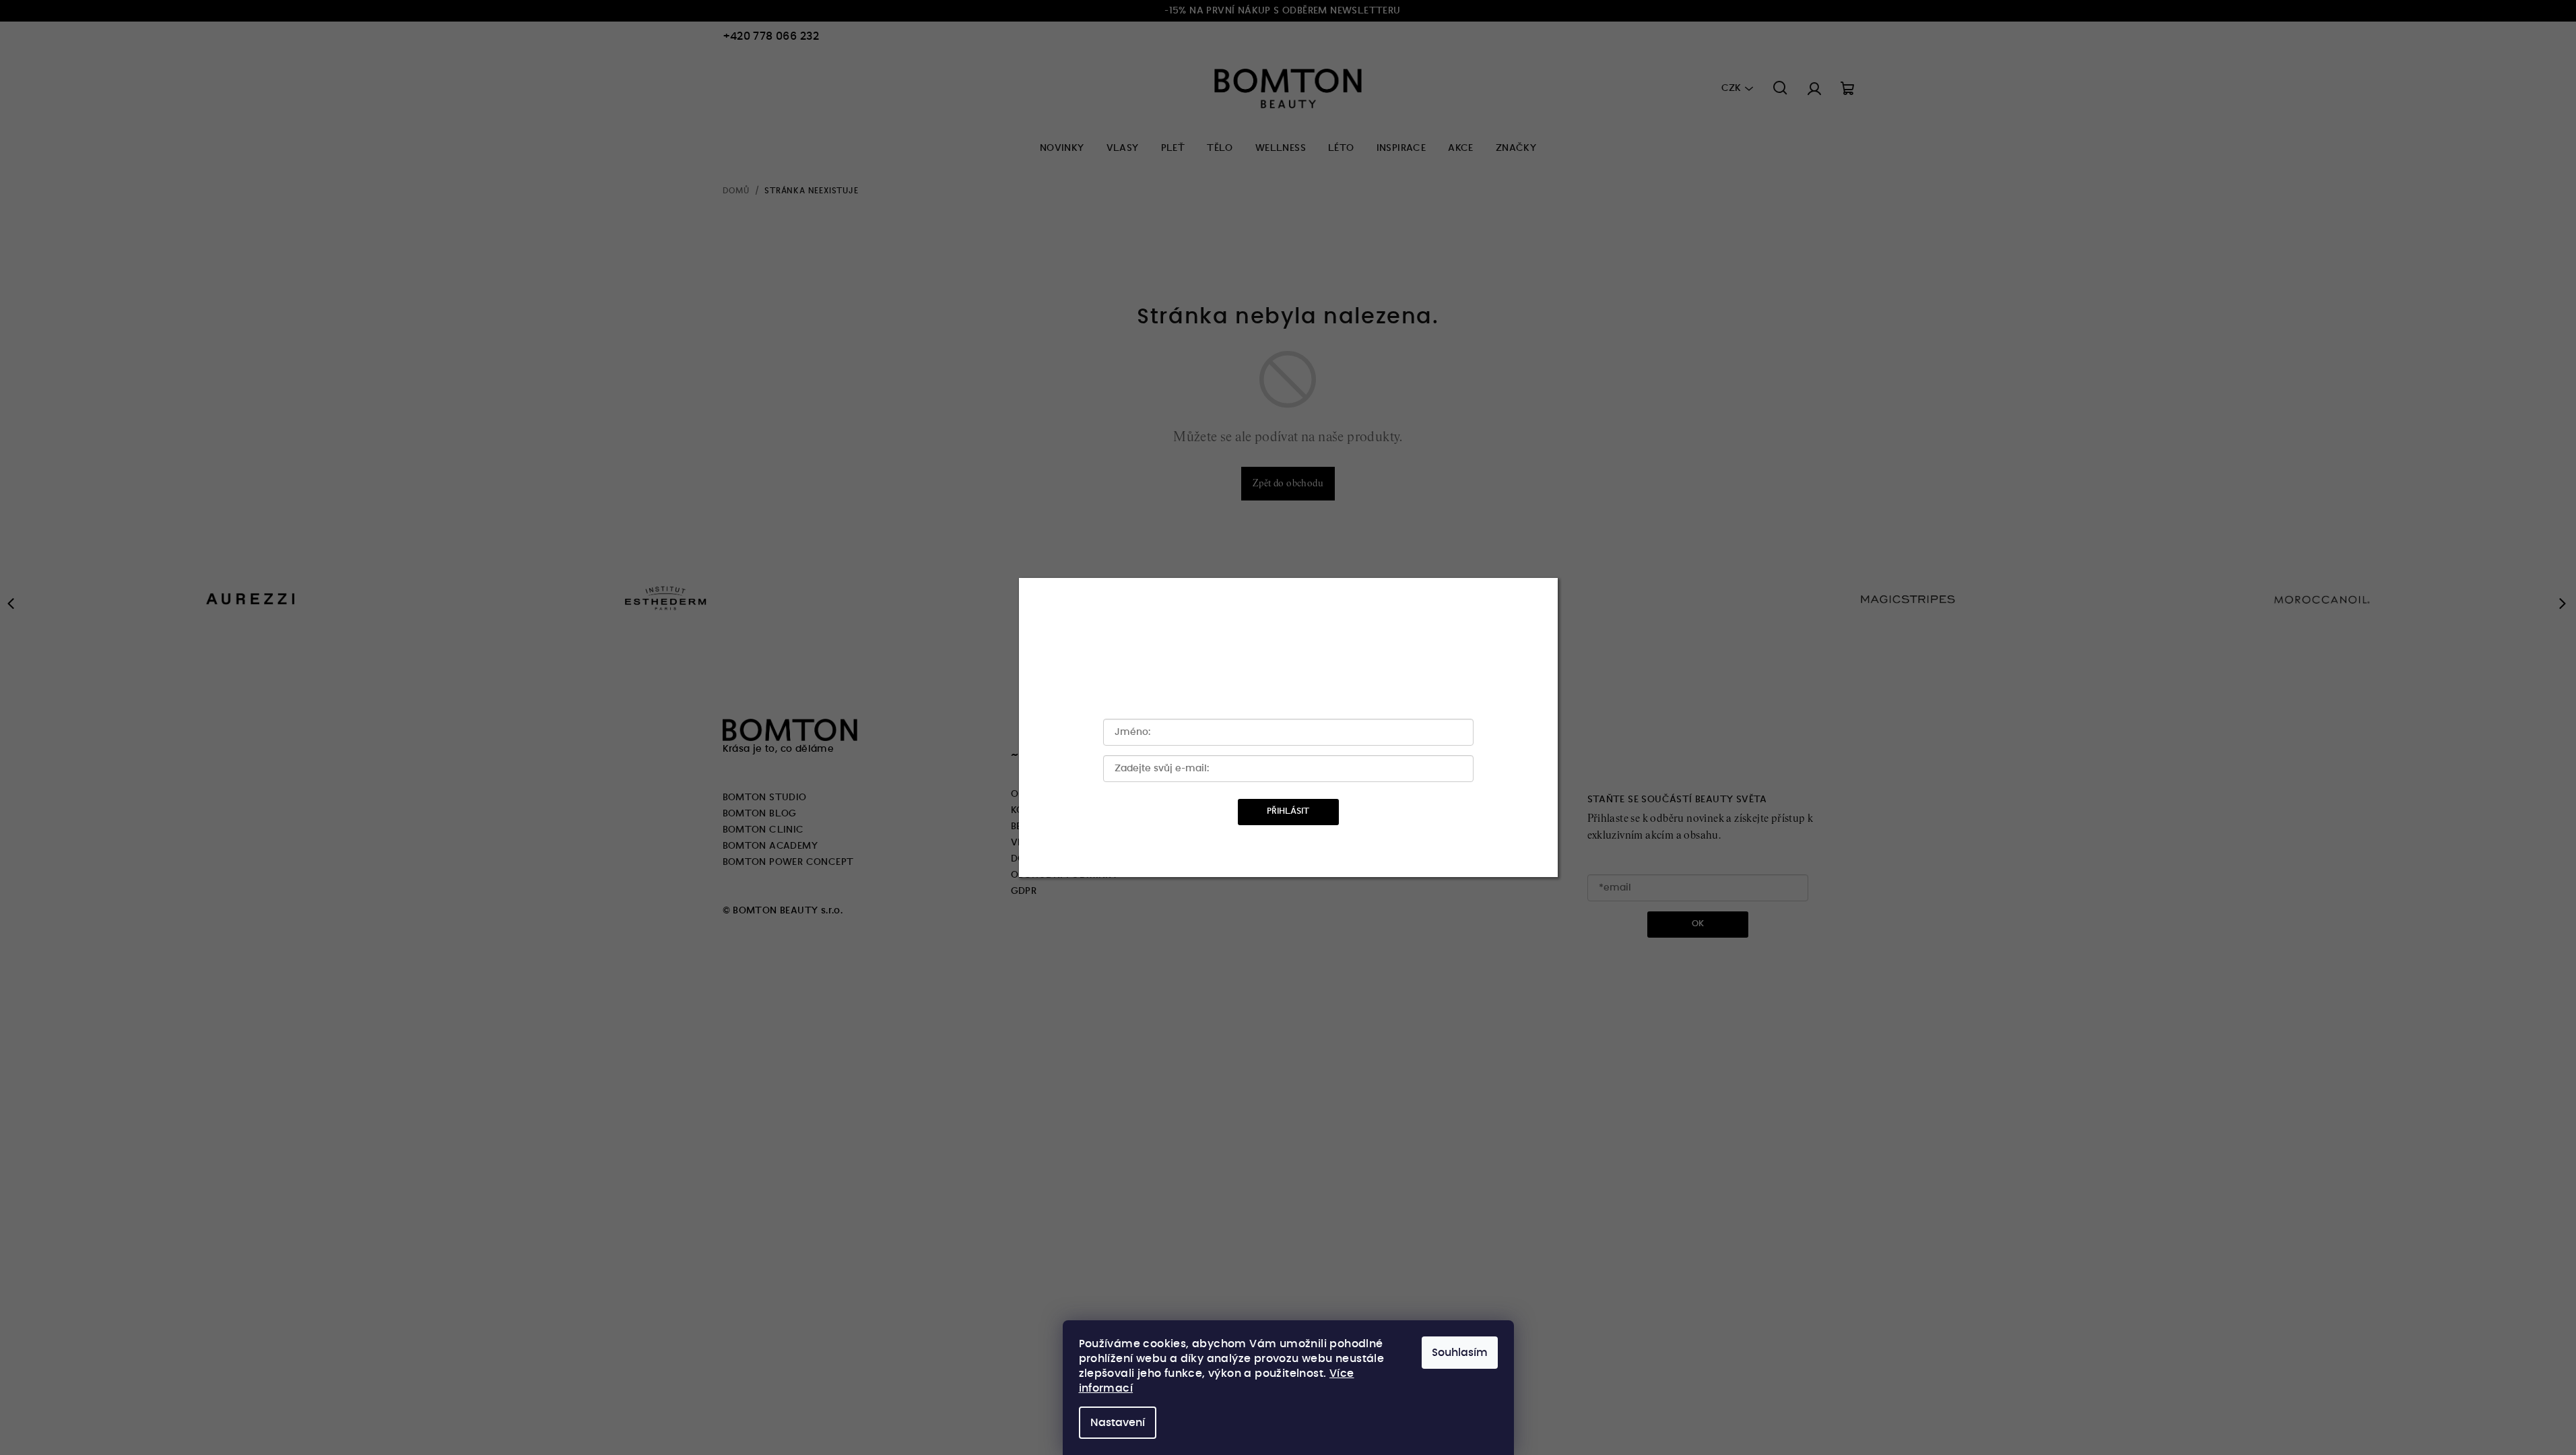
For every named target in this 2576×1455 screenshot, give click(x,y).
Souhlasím (1460, 1353)
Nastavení (1118, 1423)
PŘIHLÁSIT (1288, 811)
